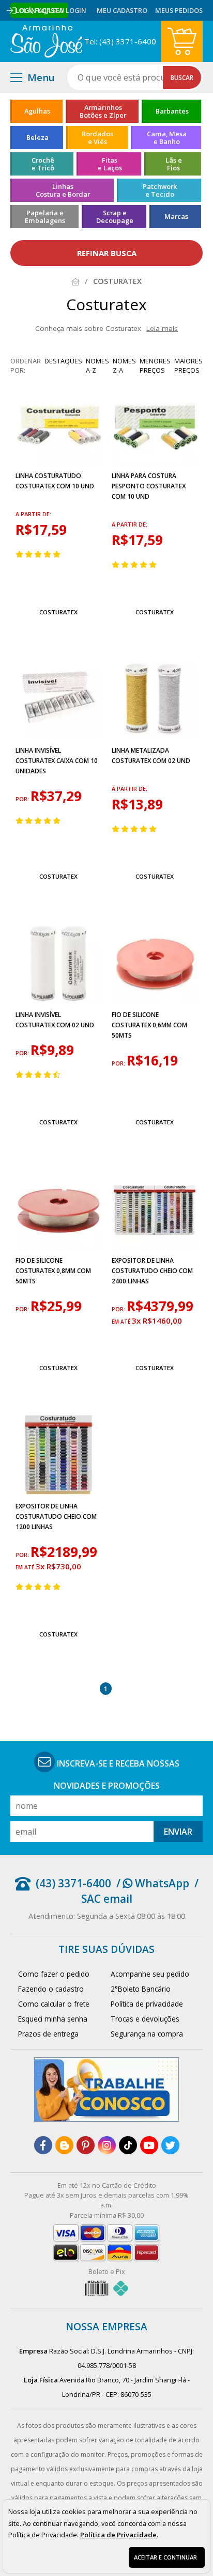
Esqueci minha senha (53, 2019)
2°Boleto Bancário (141, 1989)
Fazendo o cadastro (51, 1989)
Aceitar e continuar (165, 2557)
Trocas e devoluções (145, 2019)
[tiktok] (128, 2145)
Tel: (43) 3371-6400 (120, 41)
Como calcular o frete (54, 2004)
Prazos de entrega (48, 2034)
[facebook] (43, 2145)
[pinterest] (86, 2145)
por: (23, 799)
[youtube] (149, 2145)
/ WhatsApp (153, 1883)
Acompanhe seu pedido (150, 1974)
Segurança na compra (147, 2034)
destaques (63, 361)
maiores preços (188, 365)
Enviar (178, 1832)
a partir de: (33, 514)
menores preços (155, 365)
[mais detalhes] (58, 588)
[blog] (64, 2145)
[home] (46, 41)
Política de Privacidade (118, 2535)
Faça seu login (60, 10)
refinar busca (107, 253)
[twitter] (170, 2145)
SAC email (107, 1899)
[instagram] (107, 2145)
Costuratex (58, 612)
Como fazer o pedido (54, 1974)
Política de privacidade (147, 2004)
